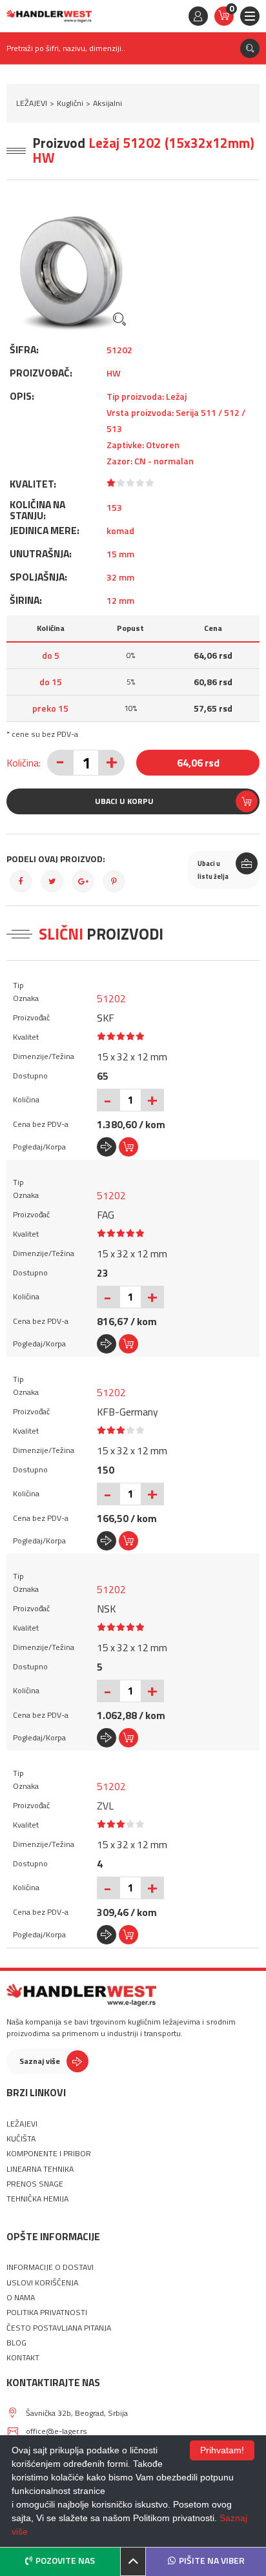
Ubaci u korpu (124, 801)
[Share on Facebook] (21, 881)
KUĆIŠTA (21, 2139)
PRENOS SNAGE (35, 2184)
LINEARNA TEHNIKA (40, 2169)
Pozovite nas (65, 2560)
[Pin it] (114, 881)
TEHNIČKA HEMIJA (37, 2199)
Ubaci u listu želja (213, 870)
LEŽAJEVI (32, 103)
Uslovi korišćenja (42, 2283)
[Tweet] (52, 881)
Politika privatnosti (47, 2313)
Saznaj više (40, 2061)
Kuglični (70, 103)
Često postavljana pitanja (59, 2328)
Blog (16, 2343)
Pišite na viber (212, 2560)
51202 (111, 998)
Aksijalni (107, 103)
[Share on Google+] (83, 881)
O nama (21, 2298)
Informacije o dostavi (50, 2267)
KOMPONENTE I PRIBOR (49, 2154)
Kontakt (23, 2358)
